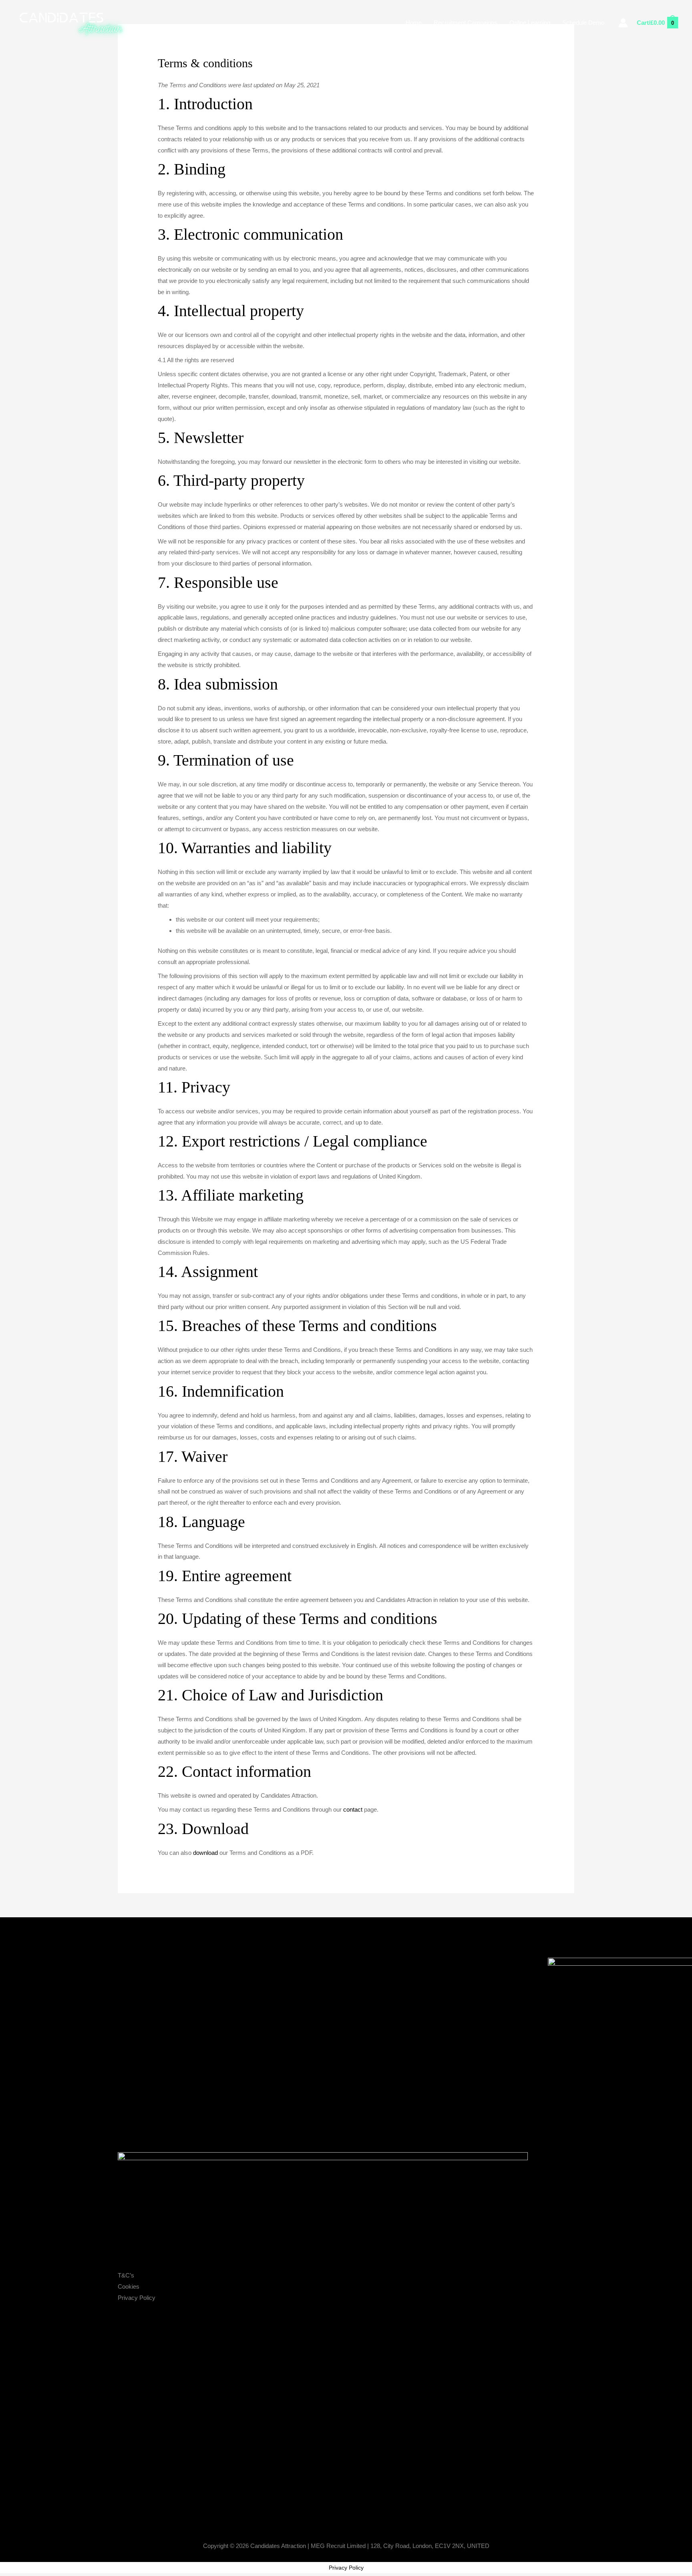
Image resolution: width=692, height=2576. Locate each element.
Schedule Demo (583, 23)
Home (414, 23)
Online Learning (530, 23)
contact (353, 1809)
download (205, 1853)
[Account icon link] (623, 23)
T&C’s (126, 2275)
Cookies (129, 2286)
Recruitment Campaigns (466, 23)
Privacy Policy (137, 2298)
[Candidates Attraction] (74, 22)
